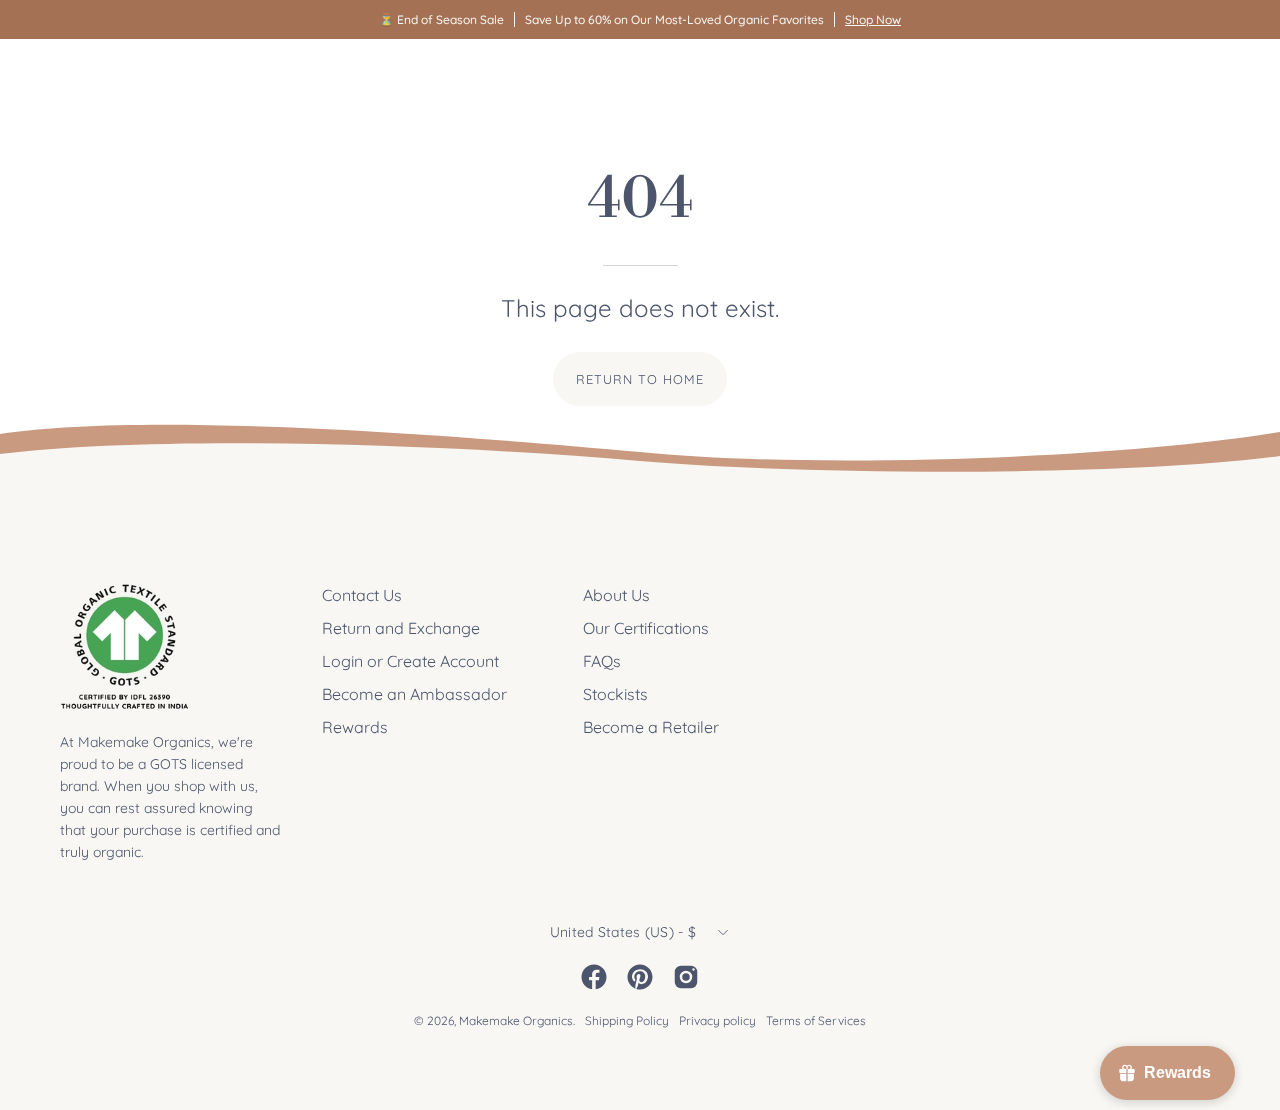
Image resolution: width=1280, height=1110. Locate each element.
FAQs (602, 661)
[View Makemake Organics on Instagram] (686, 977)
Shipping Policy (627, 1020)
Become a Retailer (651, 727)
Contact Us (362, 595)
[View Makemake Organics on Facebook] (594, 977)
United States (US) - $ (623, 932)
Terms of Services (816, 1020)
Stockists (615, 694)
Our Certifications (646, 628)
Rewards (355, 727)
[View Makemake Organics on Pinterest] (640, 977)
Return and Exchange (401, 628)
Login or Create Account (410, 661)
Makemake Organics (516, 1020)
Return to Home (639, 379)
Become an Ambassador (414, 694)
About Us (616, 595)
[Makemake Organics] (130, 76)
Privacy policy (717, 1020)
